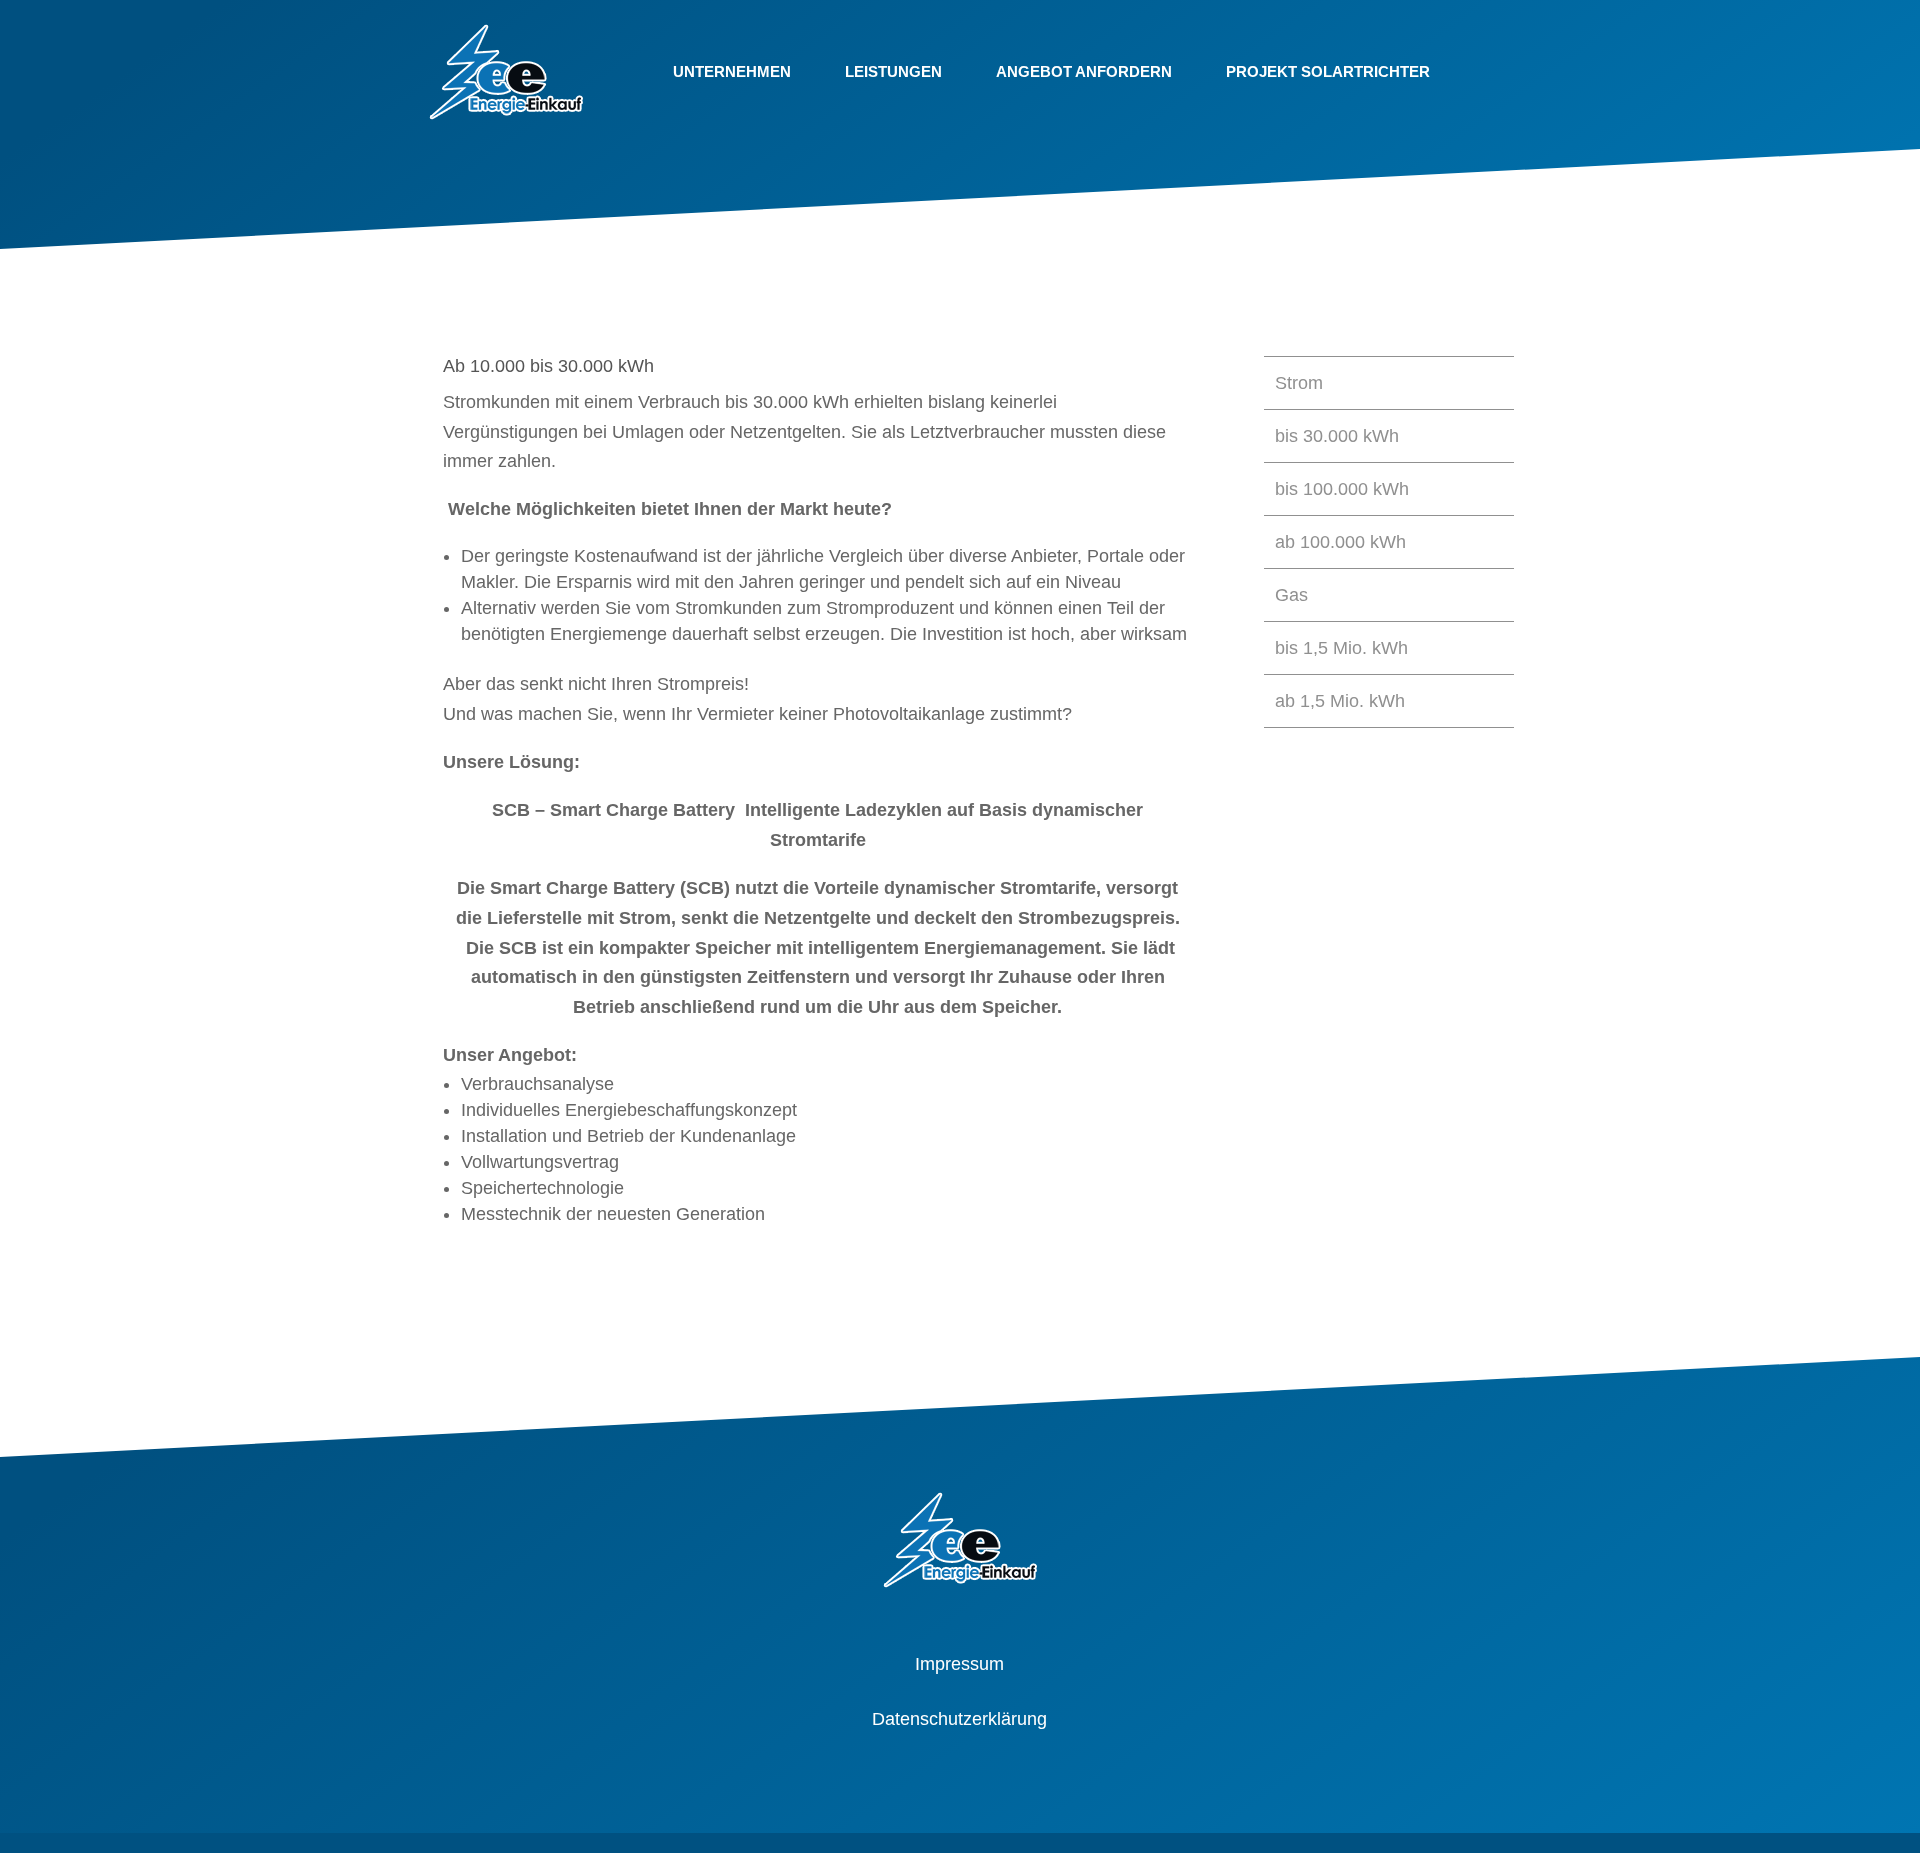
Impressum (959, 1664)
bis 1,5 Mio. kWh (1341, 648)
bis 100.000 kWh (1342, 489)
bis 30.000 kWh (1337, 436)
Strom (1299, 383)
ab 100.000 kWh (1340, 542)
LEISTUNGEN (893, 71)
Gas (1291, 595)
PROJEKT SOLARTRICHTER (1328, 71)
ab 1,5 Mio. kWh (1340, 701)
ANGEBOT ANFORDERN (1084, 71)
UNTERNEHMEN (732, 71)
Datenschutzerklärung (959, 1719)
